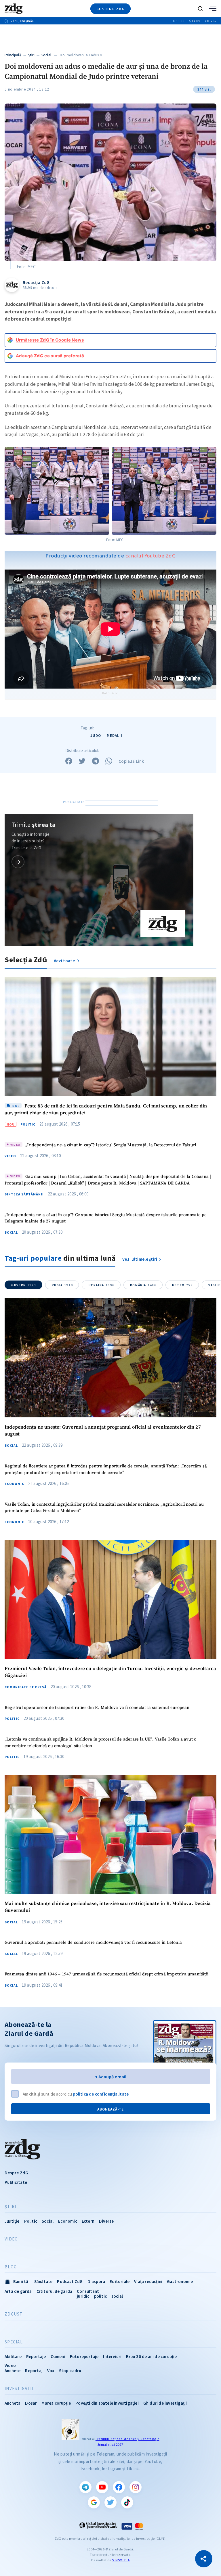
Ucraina (102, 1285)
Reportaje (36, 2356)
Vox (51, 2371)
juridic (83, 2296)
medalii (115, 736)
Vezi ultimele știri (140, 1259)
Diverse (106, 2221)
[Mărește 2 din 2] (209, 455)
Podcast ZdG (70, 2281)
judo (96, 736)
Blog (11, 2267)
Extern (88, 2221)
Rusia (62, 1285)
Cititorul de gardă (55, 2291)
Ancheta (13, 2403)
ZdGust (14, 2314)
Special (14, 2342)
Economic (14, 1484)
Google (94, 2502)
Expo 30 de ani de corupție (151, 2356)
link (18, 862)
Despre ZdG (16, 2173)
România (143, 1285)
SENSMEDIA (121, 2560)
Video (10, 1156)
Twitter (110, 2502)
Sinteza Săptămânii (24, 1194)
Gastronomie (180, 2281)
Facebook (119, 2487)
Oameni (58, 2356)
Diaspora (96, 2281)
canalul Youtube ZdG (151, 556)
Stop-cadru (70, 2371)
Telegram (85, 2487)
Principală (13, 55)
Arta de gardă (18, 2291)
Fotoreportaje (84, 2356)
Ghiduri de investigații (165, 2403)
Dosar (31, 2403)
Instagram (136, 2487)
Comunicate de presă (26, 1687)
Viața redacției (148, 2281)
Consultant (88, 2291)
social (117, 2296)
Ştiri (32, 55)
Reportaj (34, 2371)
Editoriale (120, 2281)
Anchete (13, 2371)
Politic (28, 1124)
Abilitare (13, 2356)
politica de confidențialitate (101, 2094)
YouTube (102, 2487)
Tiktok (127, 2502)
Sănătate (43, 2281)
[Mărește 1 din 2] (102, 455)
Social (46, 55)
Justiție (12, 2221)
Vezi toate (65, 961)
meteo (182, 1285)
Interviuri (112, 2356)
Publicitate (16, 2182)
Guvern (24, 1285)
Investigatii (19, 2389)
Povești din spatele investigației (107, 2403)
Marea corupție (56, 2403)
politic (100, 2296)
